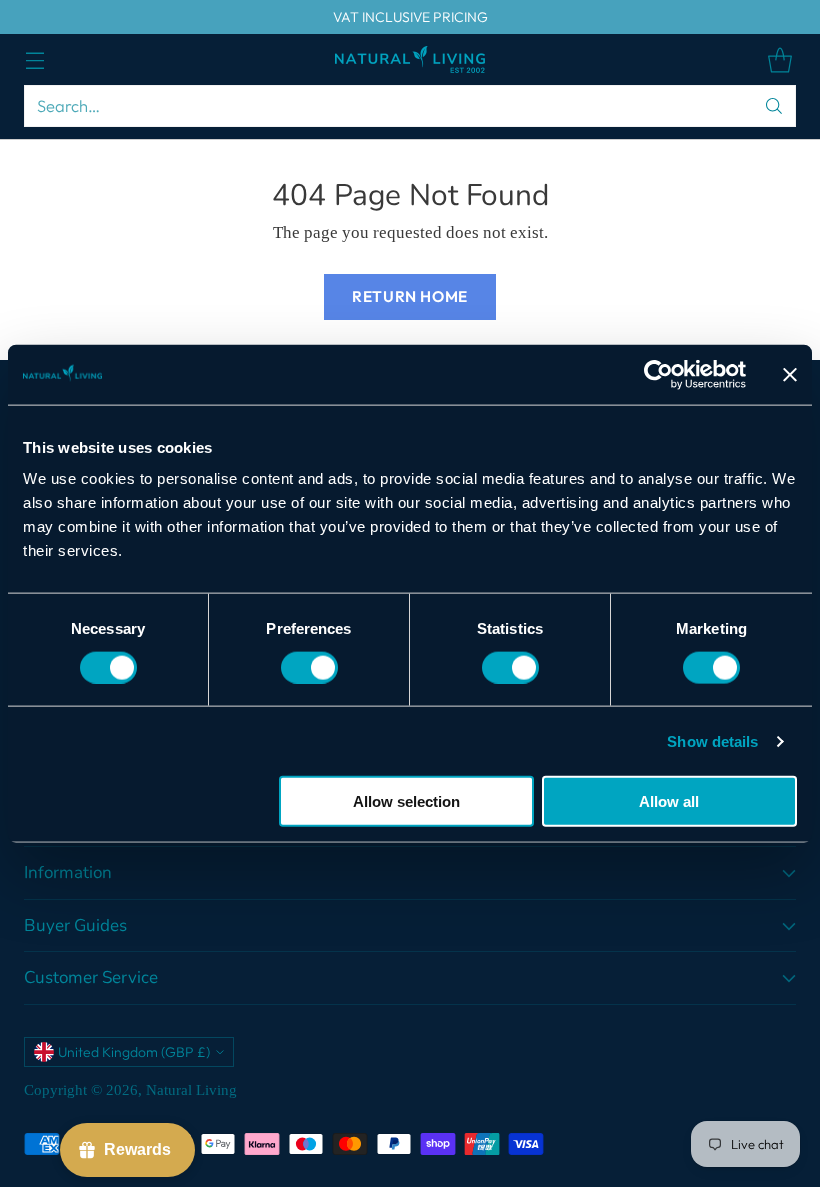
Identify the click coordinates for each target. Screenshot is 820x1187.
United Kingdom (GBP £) (134, 1052)
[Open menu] (34, 59)
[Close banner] (790, 374)
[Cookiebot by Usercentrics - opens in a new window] (658, 374)
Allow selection (406, 801)
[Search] (774, 106)
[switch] (309, 667)
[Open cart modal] (779, 59)
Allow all (669, 801)
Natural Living (191, 1090)
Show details (712, 740)
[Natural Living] (410, 59)
